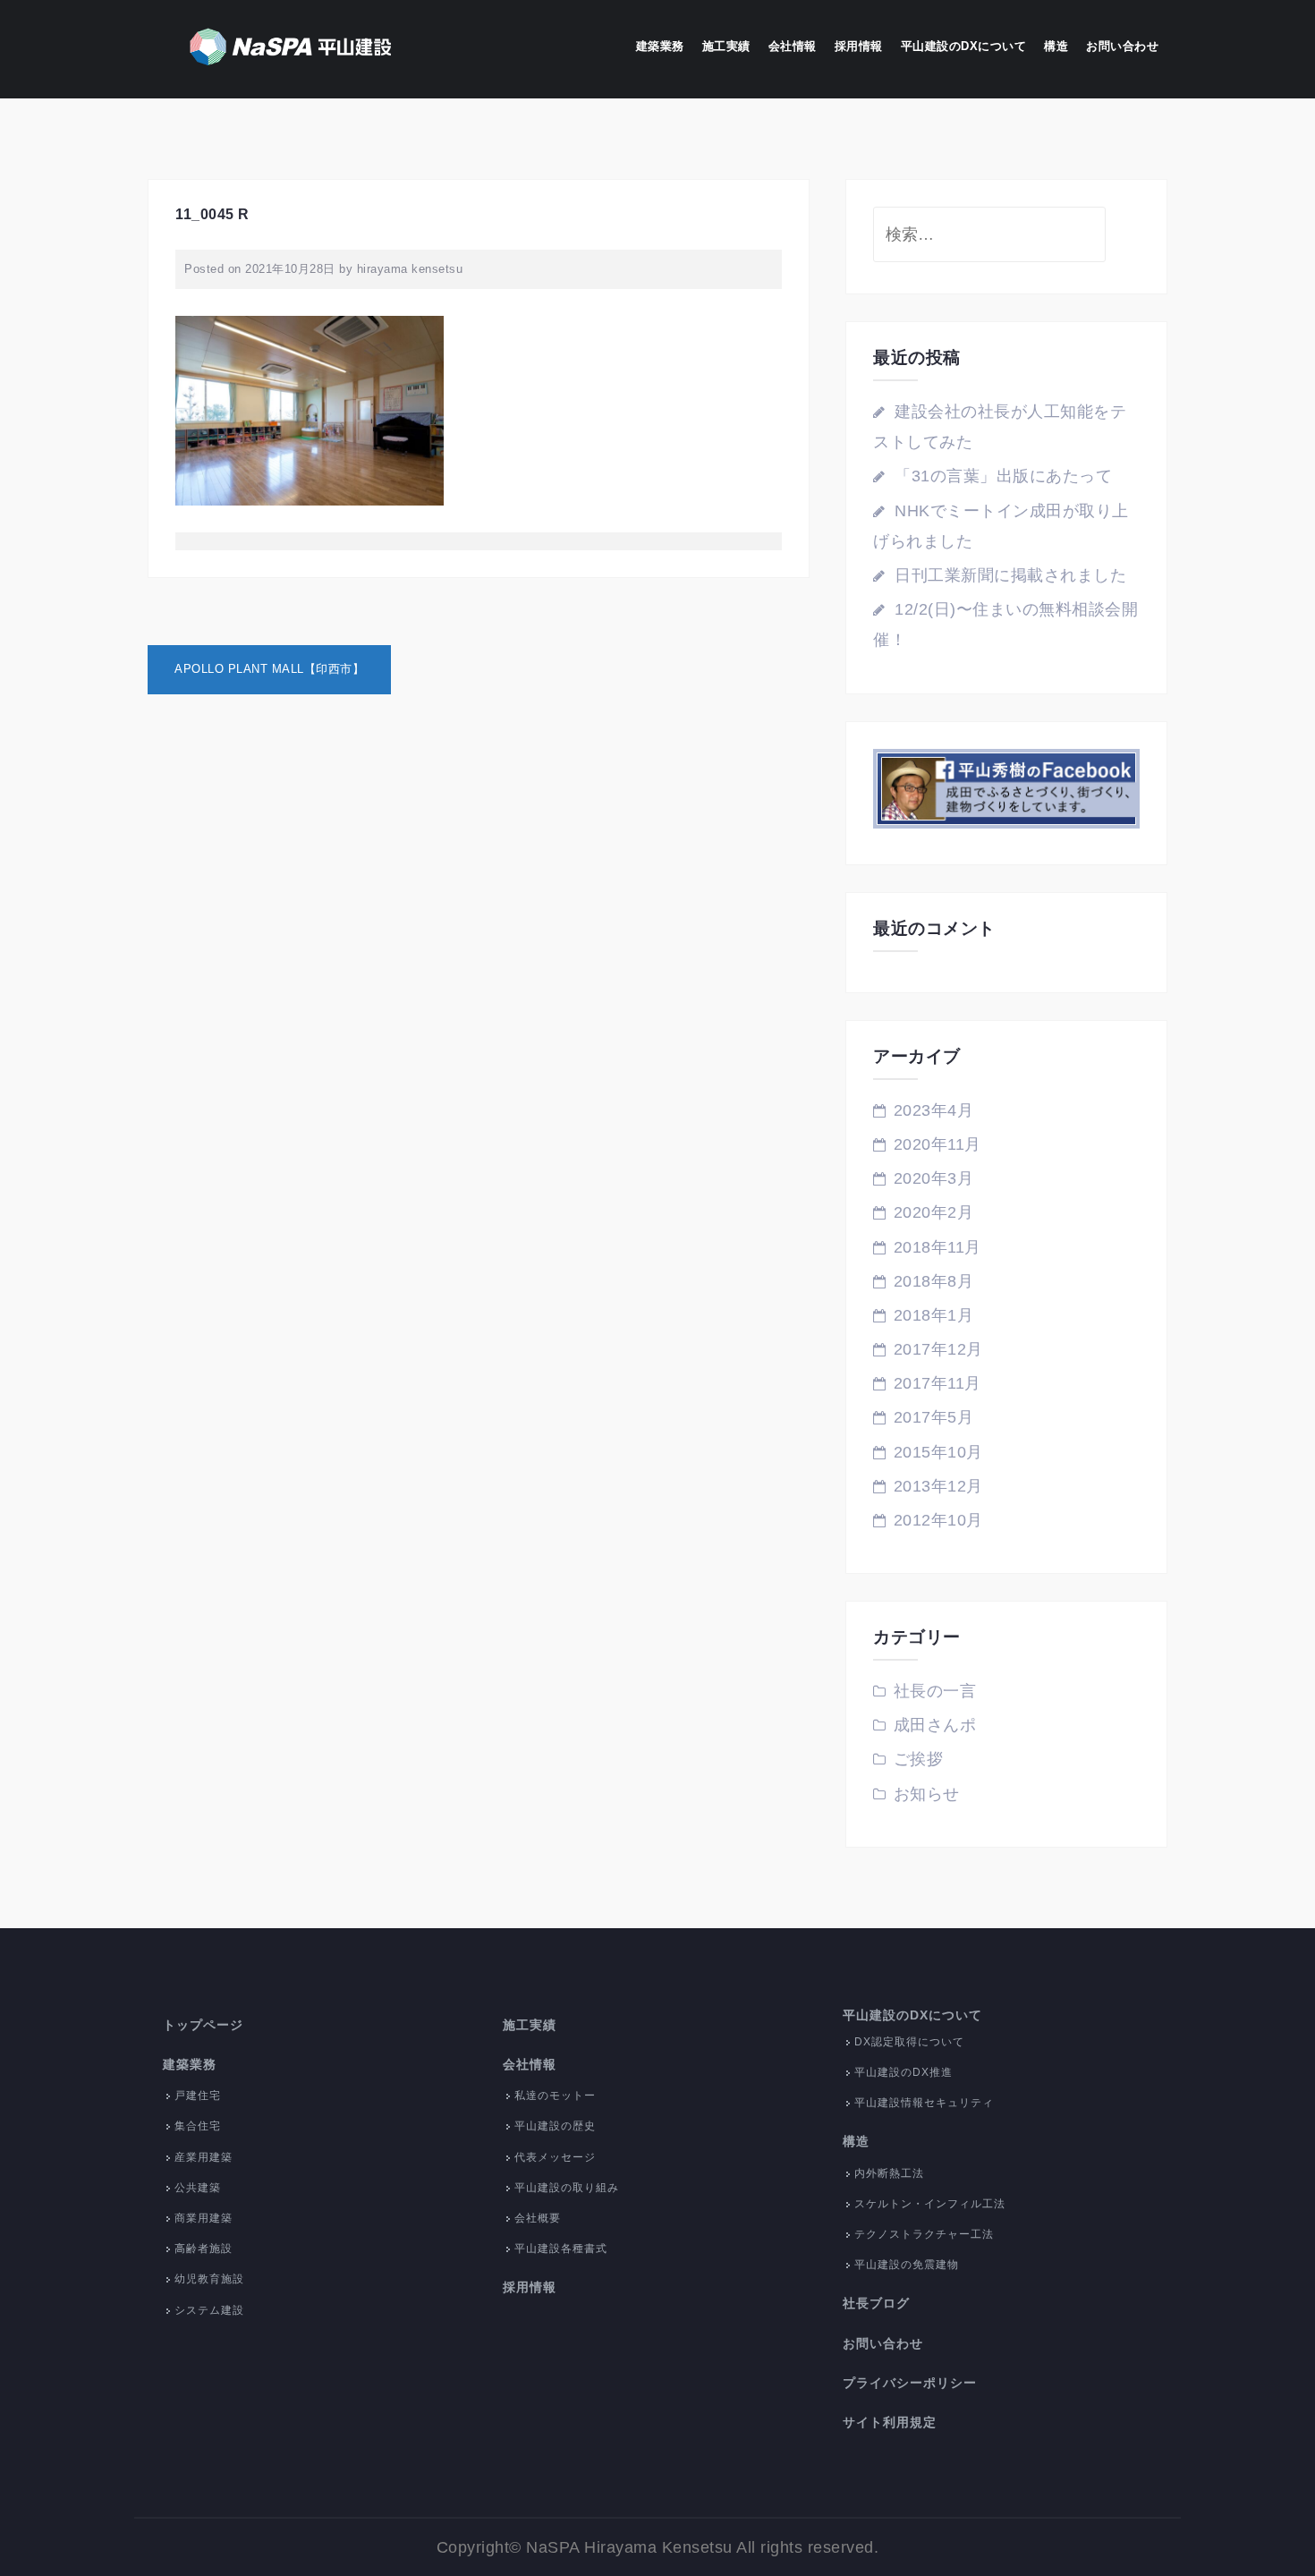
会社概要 (538, 2218)
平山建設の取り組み (567, 2188)
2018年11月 (937, 1247)
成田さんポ (935, 1725)
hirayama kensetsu (410, 269)
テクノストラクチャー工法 (924, 2234)
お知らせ (927, 1794)
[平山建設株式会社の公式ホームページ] (291, 48)
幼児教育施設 (209, 2279)
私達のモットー (555, 2096)
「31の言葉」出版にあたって (1003, 476)
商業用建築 (204, 2218)
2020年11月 (937, 1144)
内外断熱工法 (889, 2173)
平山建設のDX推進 (904, 2072)
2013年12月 (938, 1486)
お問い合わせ (1122, 46)
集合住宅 (198, 2126)
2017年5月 (934, 1417)
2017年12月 (938, 1349)
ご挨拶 (919, 1759)
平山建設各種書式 (561, 2249)
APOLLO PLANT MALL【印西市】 (269, 669)
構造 (1056, 46)
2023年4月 (934, 1110)
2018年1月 (934, 1315)
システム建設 (209, 2310)
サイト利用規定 (890, 2422)
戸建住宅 (198, 2096)
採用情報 (859, 46)
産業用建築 (204, 2157)
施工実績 (726, 46)
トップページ (203, 2025)
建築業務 (660, 46)
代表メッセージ (555, 2157)
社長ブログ (876, 2303)
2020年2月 (934, 1212)
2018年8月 (934, 1281)
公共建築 (198, 2188)
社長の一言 (935, 1691)
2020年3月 (934, 1178)
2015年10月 (938, 1452)
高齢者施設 (204, 2249)
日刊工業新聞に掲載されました (1010, 575)
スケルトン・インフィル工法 (930, 2204)
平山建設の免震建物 (907, 2265)
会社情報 (793, 46)
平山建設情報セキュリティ (924, 2103)
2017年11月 (937, 1383)
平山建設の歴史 (555, 2126)
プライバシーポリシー (910, 2383)
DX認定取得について (909, 2042)
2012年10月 (938, 1520)
